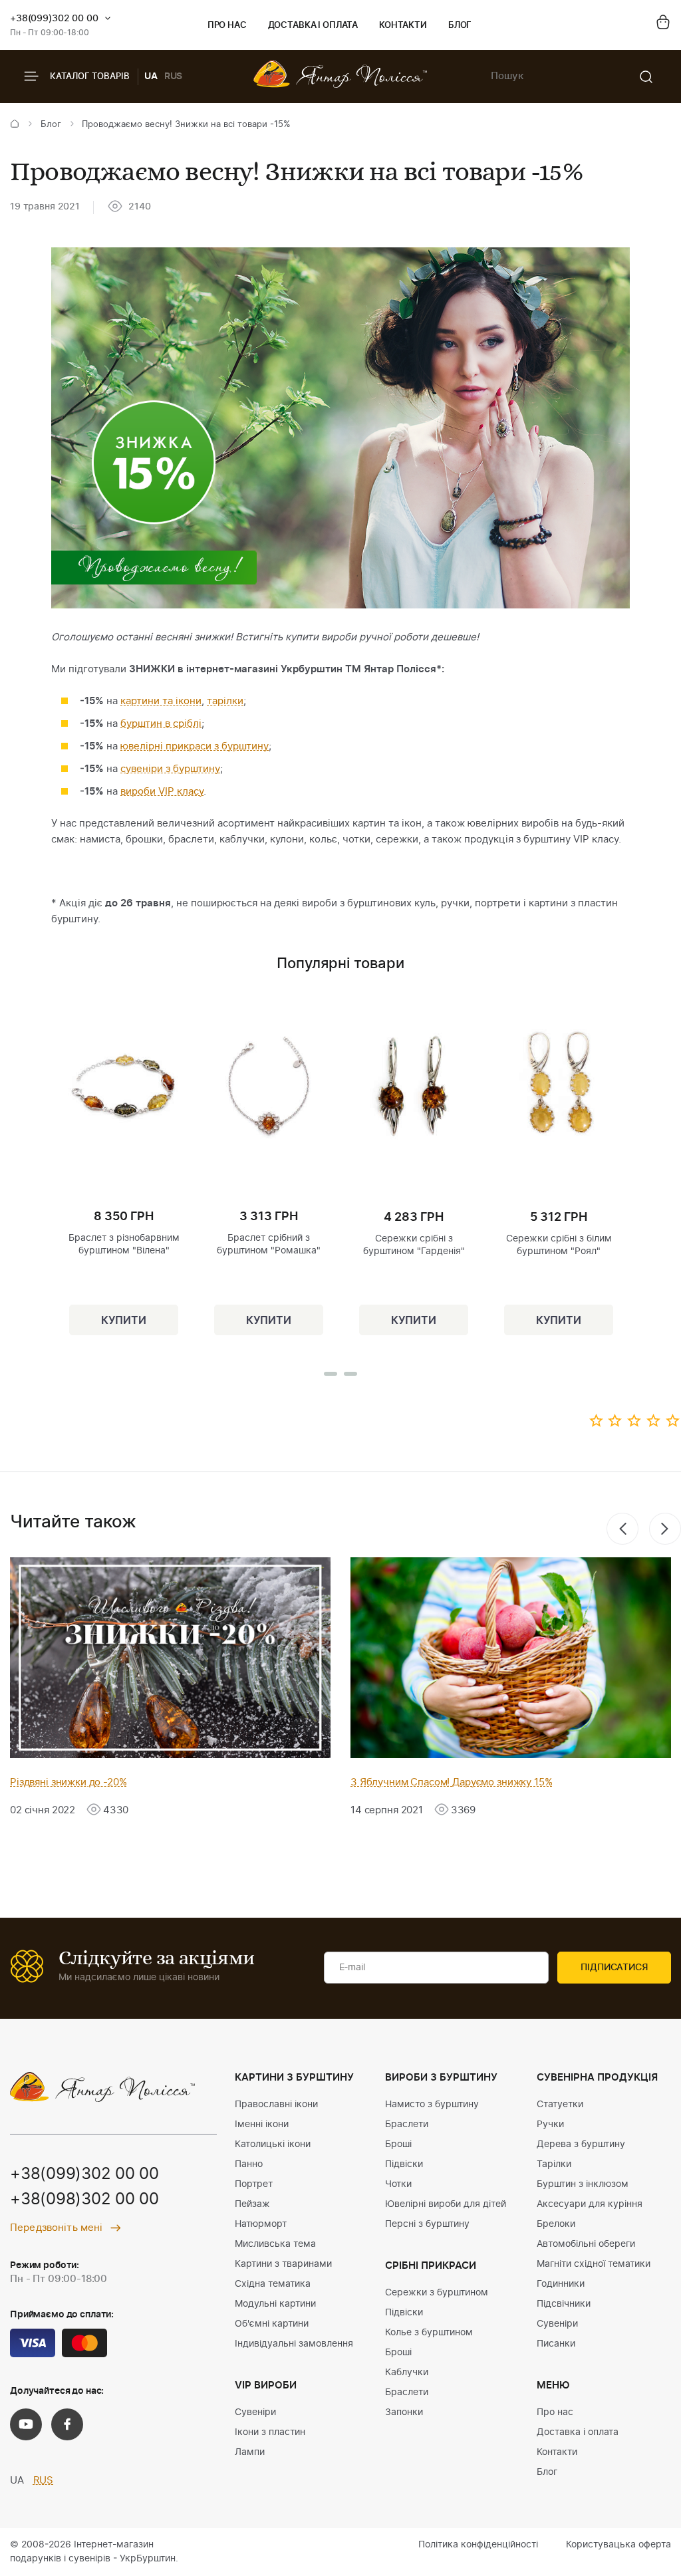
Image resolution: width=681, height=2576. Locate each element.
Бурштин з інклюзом (583, 2184)
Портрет (254, 2184)
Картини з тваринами (283, 2264)
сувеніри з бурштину (170, 769)
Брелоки (556, 2224)
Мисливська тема (275, 2244)
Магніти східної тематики (594, 2264)
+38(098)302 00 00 (84, 2200)
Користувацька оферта (618, 2545)
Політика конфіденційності (478, 2545)
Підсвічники (564, 2304)
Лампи (250, 2452)
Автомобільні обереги (586, 2244)
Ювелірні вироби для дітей (446, 2204)
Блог (460, 26)
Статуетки (560, 2105)
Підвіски (404, 2164)
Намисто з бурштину (432, 2105)
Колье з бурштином (429, 2333)
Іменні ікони (262, 2125)
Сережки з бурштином (437, 2293)
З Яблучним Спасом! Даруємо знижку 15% (451, 1782)
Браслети (407, 2125)
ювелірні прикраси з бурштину (195, 746)
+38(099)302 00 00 (54, 19)
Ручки (550, 2125)
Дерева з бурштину (581, 2144)
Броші (398, 2144)
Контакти (403, 26)
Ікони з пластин (270, 2432)
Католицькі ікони (273, 2144)
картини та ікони (161, 701)
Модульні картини (275, 2304)
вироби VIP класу (162, 792)
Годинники (561, 2284)
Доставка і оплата (313, 26)
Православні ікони (276, 2105)
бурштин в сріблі (161, 724)
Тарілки (554, 2164)
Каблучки (407, 2373)
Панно (249, 2164)
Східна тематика (273, 2284)
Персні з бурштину (427, 2224)
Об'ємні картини (272, 2324)
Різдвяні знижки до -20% (68, 1782)
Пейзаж (252, 2204)
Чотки (398, 2184)
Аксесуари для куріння (590, 2204)
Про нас (227, 26)
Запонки (404, 2412)
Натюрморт (261, 2224)
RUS (174, 76)
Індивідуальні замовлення (294, 2344)
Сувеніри (255, 2412)
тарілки (225, 701)
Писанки (556, 2344)
